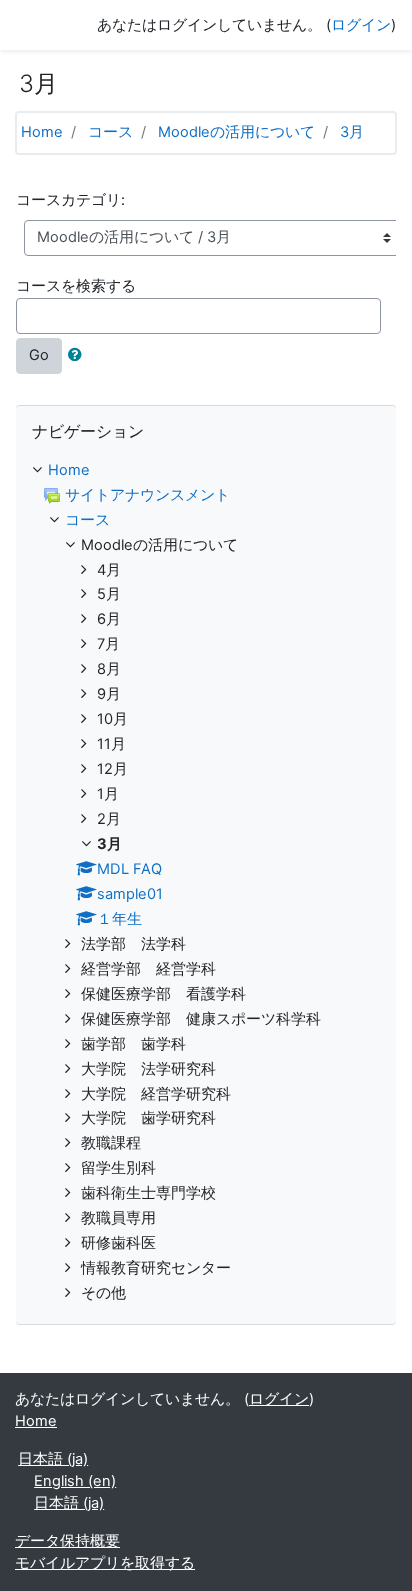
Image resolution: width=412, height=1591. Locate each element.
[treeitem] (206, 471)
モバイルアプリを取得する (105, 1563)
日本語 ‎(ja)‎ (53, 1459)
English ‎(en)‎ (75, 1481)
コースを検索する (76, 286)
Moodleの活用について (236, 132)
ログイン (361, 25)
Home (42, 132)
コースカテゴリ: (70, 200)
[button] (79, 356)
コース (110, 132)
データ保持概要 (67, 1541)
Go (39, 355)
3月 (352, 132)
